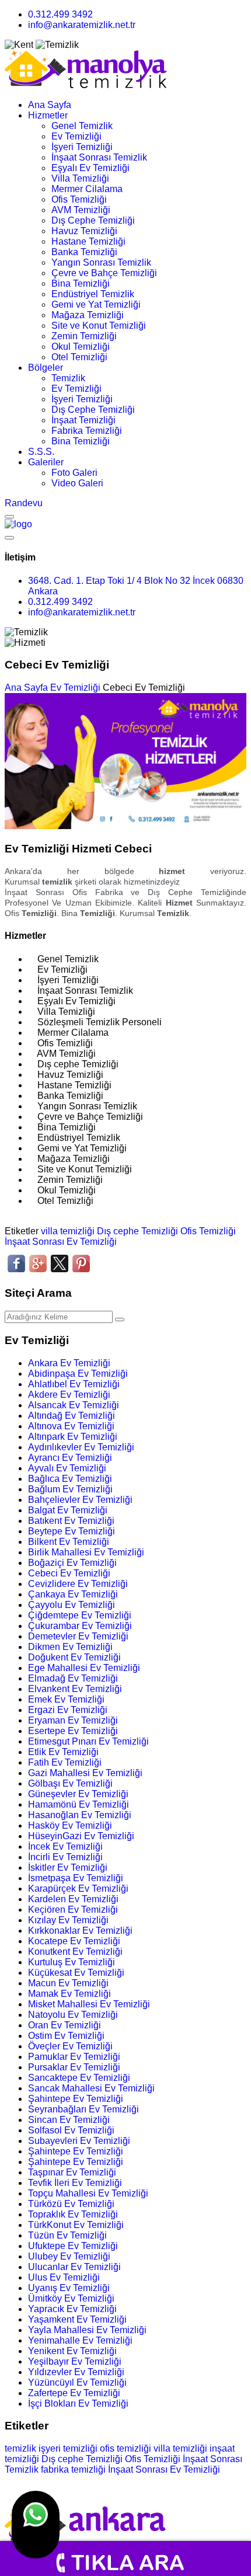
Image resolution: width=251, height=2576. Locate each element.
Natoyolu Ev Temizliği (73, 2015)
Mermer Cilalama (87, 189)
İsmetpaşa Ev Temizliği (76, 1878)
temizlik (20, 2448)
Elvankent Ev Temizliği (75, 1689)
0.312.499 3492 (60, 14)
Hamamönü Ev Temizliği (79, 1804)
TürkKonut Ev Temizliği (76, 2225)
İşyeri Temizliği (82, 147)
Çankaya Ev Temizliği (73, 1594)
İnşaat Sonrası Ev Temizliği (61, 1242)
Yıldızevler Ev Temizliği (76, 2372)
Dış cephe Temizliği (137, 1231)
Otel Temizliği (79, 357)
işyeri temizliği (68, 2448)
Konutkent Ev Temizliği (75, 1952)
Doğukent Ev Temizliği (74, 1657)
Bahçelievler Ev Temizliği (80, 1500)
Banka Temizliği (84, 252)
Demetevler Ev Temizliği (78, 1636)
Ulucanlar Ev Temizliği (74, 2267)
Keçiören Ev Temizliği (73, 1910)
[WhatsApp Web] (36, 2525)
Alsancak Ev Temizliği (74, 1405)
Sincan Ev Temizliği (69, 2120)
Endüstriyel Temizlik (93, 294)
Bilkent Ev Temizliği (69, 1542)
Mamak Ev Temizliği (69, 1994)
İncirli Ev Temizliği (65, 1857)
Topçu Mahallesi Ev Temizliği (88, 2193)
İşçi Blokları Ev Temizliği (78, 2403)
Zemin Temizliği (84, 336)
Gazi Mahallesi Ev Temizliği (85, 1773)
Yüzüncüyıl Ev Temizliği (77, 2382)
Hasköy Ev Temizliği (70, 1825)
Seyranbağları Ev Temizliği (83, 2109)
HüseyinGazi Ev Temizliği (81, 1836)
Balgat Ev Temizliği (68, 1510)
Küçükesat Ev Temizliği (76, 1973)
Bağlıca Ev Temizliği (70, 1479)
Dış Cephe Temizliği (93, 220)
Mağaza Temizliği (88, 315)
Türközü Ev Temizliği (71, 2204)
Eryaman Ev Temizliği (73, 1720)
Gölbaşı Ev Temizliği (70, 1783)
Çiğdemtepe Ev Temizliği (80, 1615)
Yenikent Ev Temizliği (72, 2351)
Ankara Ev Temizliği (69, 1363)
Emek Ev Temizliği (66, 1699)
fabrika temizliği (73, 2469)
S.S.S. (41, 452)
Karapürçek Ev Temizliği (78, 1889)
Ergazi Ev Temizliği (68, 1710)
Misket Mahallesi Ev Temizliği (89, 2004)
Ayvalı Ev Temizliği (67, 1468)
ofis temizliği (125, 2448)
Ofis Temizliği (79, 199)
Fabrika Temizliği (87, 431)
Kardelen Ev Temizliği (73, 1899)
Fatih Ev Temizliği (65, 1762)
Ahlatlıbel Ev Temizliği (74, 1384)
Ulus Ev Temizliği (64, 2277)
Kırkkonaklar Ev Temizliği (80, 1931)
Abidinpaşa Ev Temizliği (78, 1374)
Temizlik (68, 378)
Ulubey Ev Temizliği (69, 2256)
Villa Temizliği (80, 178)
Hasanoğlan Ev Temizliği (80, 1815)
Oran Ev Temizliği (65, 2025)
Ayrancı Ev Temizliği (70, 1458)
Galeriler (46, 462)
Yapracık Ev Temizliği (72, 2309)
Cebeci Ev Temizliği (69, 1573)
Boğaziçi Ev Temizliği (72, 1563)
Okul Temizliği (81, 347)
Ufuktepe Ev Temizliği (73, 2246)
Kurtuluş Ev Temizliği (72, 1962)
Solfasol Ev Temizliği (71, 2130)
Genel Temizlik (82, 126)
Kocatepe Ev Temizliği (74, 1941)
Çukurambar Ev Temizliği (80, 1626)
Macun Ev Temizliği (68, 1983)
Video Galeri (77, 483)
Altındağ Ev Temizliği (72, 1416)
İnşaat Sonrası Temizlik (99, 157)
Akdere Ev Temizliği (69, 1395)
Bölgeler (46, 368)
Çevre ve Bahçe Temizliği (104, 273)
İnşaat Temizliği (83, 420)
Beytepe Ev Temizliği (72, 1531)
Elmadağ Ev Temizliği (73, 1678)
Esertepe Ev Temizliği (73, 1731)
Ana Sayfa (50, 105)
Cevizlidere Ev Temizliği (78, 1584)
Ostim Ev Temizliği (66, 2036)
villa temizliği (68, 1231)
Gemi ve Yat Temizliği (96, 304)
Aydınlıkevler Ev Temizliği (81, 1447)
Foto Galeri (74, 473)
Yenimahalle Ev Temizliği (80, 2340)
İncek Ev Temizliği (65, 1846)
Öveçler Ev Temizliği (70, 2046)
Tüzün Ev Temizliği (67, 2235)
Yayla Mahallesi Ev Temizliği (87, 2330)
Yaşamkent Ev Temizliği (77, 2319)
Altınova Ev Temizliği (71, 1426)
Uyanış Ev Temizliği (69, 2288)
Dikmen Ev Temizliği (70, 1647)
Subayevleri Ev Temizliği (79, 2141)
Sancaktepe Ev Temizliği (79, 2078)
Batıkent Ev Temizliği (71, 1521)
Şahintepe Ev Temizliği (76, 2099)
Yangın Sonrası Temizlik (101, 262)
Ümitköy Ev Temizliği (71, 2298)
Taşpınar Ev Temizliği (72, 2172)
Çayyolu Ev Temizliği (72, 1605)
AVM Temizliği (81, 210)
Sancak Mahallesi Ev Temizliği (91, 2088)
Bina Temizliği (81, 283)
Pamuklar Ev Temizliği (74, 2057)
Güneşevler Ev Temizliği (78, 1794)
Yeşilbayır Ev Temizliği (75, 2361)
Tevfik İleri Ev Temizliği (75, 2183)
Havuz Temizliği (84, 231)
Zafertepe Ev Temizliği (74, 2393)
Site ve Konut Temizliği (99, 326)
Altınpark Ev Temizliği (73, 1437)
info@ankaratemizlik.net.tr (82, 25)
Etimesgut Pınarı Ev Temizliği (88, 1741)
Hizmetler (48, 115)
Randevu (24, 503)
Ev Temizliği (76, 136)
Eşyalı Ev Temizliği (90, 168)
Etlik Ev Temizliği (63, 1752)
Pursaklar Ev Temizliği (74, 2067)
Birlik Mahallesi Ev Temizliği (86, 1552)
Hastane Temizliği (88, 241)
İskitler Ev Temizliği (68, 1867)
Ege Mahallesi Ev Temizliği (84, 1668)
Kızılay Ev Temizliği (68, 1920)
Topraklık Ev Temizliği (73, 2214)
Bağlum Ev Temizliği (70, 1489)
